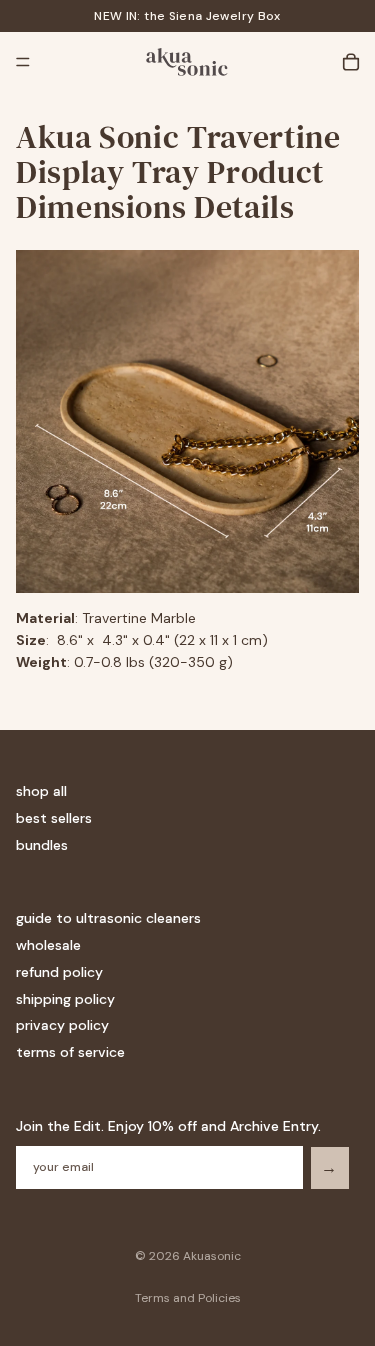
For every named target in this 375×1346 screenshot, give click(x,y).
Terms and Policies (188, 1298)
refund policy (59, 972)
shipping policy (65, 999)
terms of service (70, 1052)
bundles (42, 845)
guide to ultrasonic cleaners (108, 918)
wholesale (48, 945)
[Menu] (23, 62)
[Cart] (351, 62)
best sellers (54, 818)
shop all (41, 791)
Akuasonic (212, 1256)
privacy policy (62, 1025)
